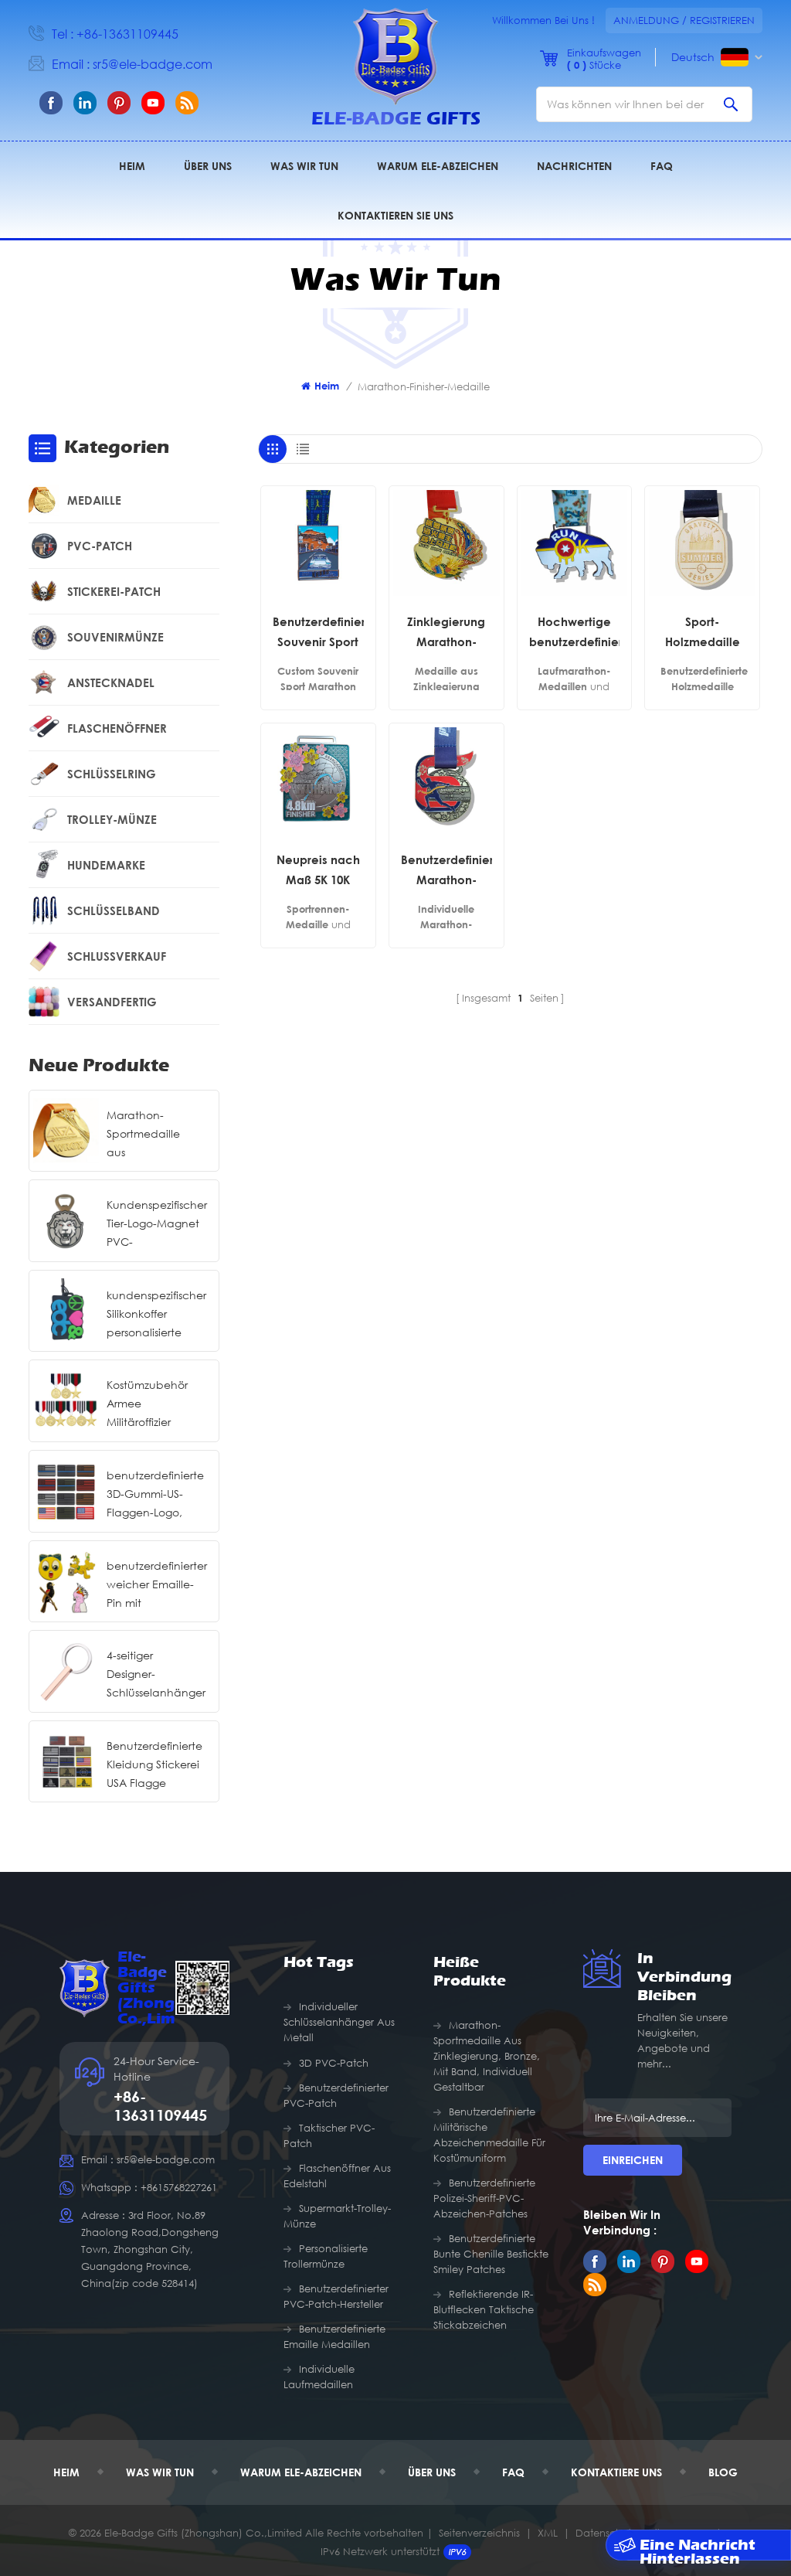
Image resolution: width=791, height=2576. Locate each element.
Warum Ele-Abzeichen (438, 166)
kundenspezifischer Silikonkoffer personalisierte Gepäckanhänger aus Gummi (156, 1315)
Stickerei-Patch (114, 591)
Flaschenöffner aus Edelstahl (337, 2176)
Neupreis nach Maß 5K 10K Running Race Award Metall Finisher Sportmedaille (318, 871)
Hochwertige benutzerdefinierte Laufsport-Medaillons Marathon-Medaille (575, 633)
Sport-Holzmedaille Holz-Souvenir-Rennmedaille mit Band (702, 633)
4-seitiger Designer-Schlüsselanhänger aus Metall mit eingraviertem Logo (156, 1675)
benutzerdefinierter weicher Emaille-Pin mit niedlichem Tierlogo (157, 1586)
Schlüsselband (114, 910)
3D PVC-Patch (334, 2063)
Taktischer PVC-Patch (329, 2135)
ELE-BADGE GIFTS (396, 119)
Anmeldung (646, 20)
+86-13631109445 (127, 34)
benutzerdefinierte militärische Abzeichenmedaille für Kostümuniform (489, 2135)
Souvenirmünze (115, 637)
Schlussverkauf (117, 956)
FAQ (662, 166)
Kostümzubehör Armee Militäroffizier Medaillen (147, 1405)
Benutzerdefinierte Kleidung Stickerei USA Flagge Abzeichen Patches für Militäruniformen (154, 1766)
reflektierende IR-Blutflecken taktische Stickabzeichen (484, 2309)
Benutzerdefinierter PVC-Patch (336, 2095)
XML (548, 2533)
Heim (132, 166)
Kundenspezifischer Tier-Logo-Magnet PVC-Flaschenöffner (157, 1225)
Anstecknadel (111, 682)
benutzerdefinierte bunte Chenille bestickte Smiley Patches (491, 2254)
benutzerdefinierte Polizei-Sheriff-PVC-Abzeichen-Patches (484, 2198)
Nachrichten (574, 166)
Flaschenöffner (117, 728)
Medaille (94, 500)
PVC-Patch (100, 546)
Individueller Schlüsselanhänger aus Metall (339, 2022)
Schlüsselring (112, 774)
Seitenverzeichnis (479, 2533)
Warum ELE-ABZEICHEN (301, 2472)
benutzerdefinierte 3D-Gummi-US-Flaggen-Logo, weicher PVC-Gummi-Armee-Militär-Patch (155, 1495)
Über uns (208, 166)
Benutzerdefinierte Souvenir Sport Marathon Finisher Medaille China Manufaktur (318, 633)
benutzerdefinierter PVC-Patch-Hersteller (336, 2296)
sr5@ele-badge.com (153, 64)
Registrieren (722, 20)
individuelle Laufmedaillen (319, 2377)
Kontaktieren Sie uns (395, 215)
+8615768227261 (179, 2187)
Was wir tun (304, 166)
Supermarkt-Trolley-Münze (337, 2216)
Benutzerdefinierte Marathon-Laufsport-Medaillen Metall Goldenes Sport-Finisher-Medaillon (446, 871)
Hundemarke (106, 865)
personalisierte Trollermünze (326, 2256)
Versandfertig (112, 1002)
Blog (723, 2472)
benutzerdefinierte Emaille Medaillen (334, 2336)
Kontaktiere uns (616, 2472)
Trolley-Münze (112, 819)
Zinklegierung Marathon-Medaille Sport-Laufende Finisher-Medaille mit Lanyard (446, 633)
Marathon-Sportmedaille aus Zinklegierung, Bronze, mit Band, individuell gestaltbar (153, 1135)
